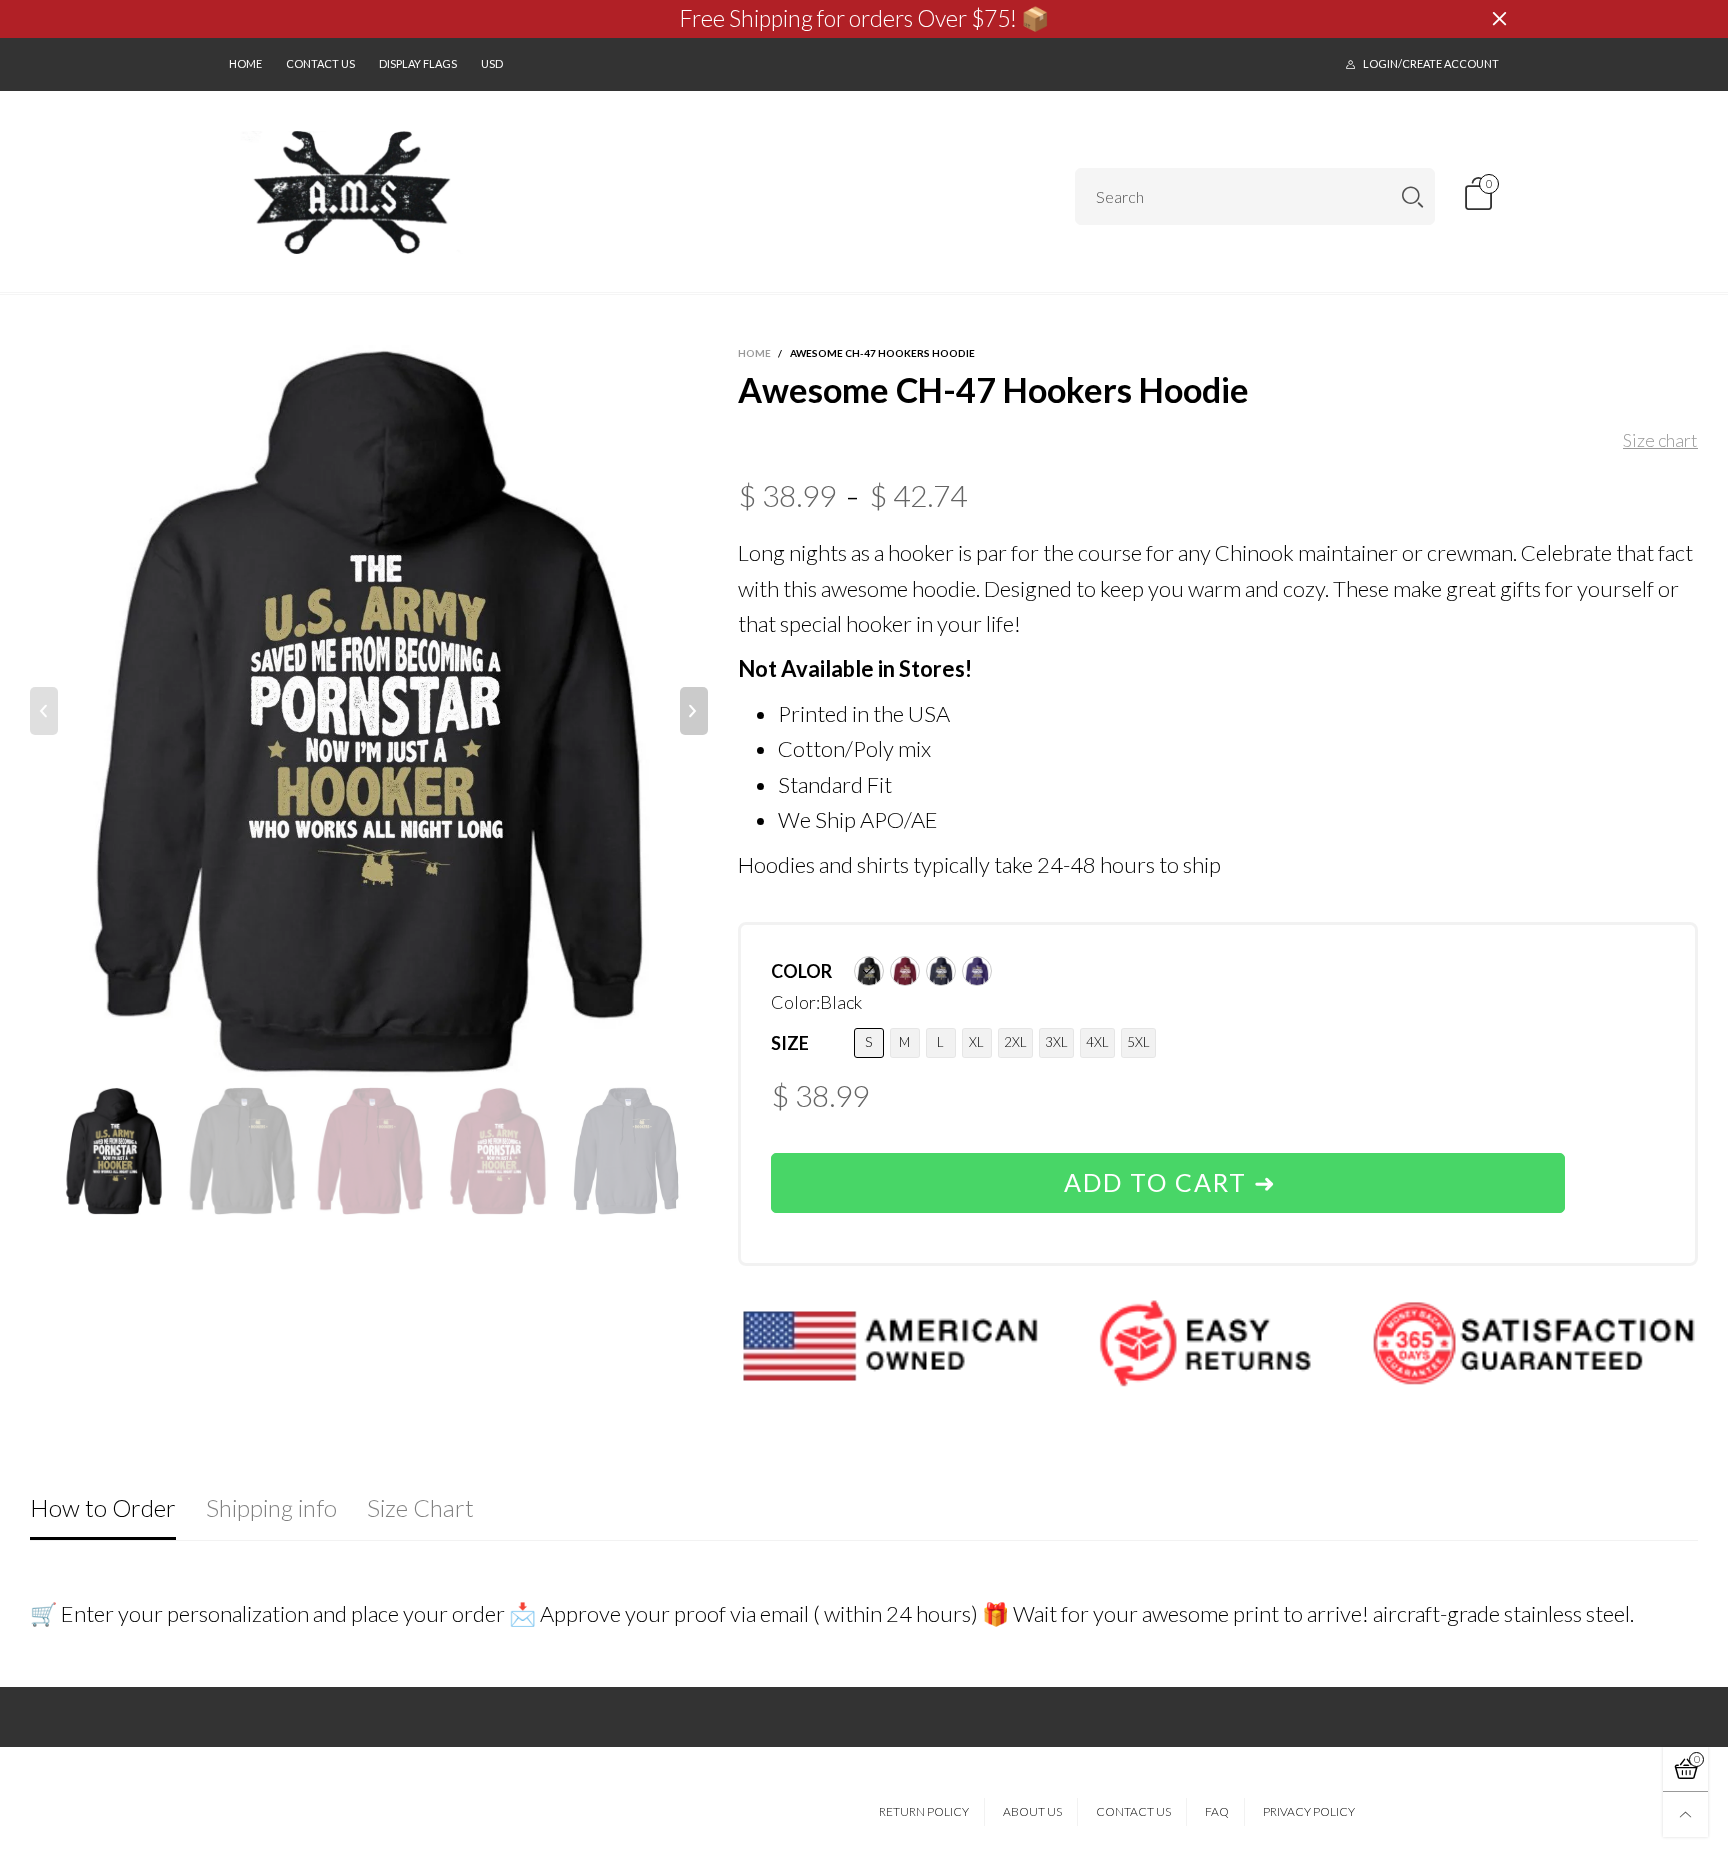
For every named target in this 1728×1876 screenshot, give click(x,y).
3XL (1056, 1042)
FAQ (1217, 1811)
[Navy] (941, 971)
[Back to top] (1685, 1814)
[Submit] (1412, 196)
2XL (1015, 1042)
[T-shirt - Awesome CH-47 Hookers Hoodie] (369, 711)
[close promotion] (1499, 19)
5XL (1138, 1042)
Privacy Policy (1309, 1811)
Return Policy (924, 1811)
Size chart (1660, 440)
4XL (1097, 1042)
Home (245, 63)
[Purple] (977, 971)
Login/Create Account (1431, 63)
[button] (44, 711)
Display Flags (418, 63)
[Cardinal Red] (905, 971)
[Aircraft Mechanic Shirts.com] (352, 193)
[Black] (869, 971)
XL (976, 1042)
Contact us (320, 63)
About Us (1032, 1811)
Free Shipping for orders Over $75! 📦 (864, 18)
